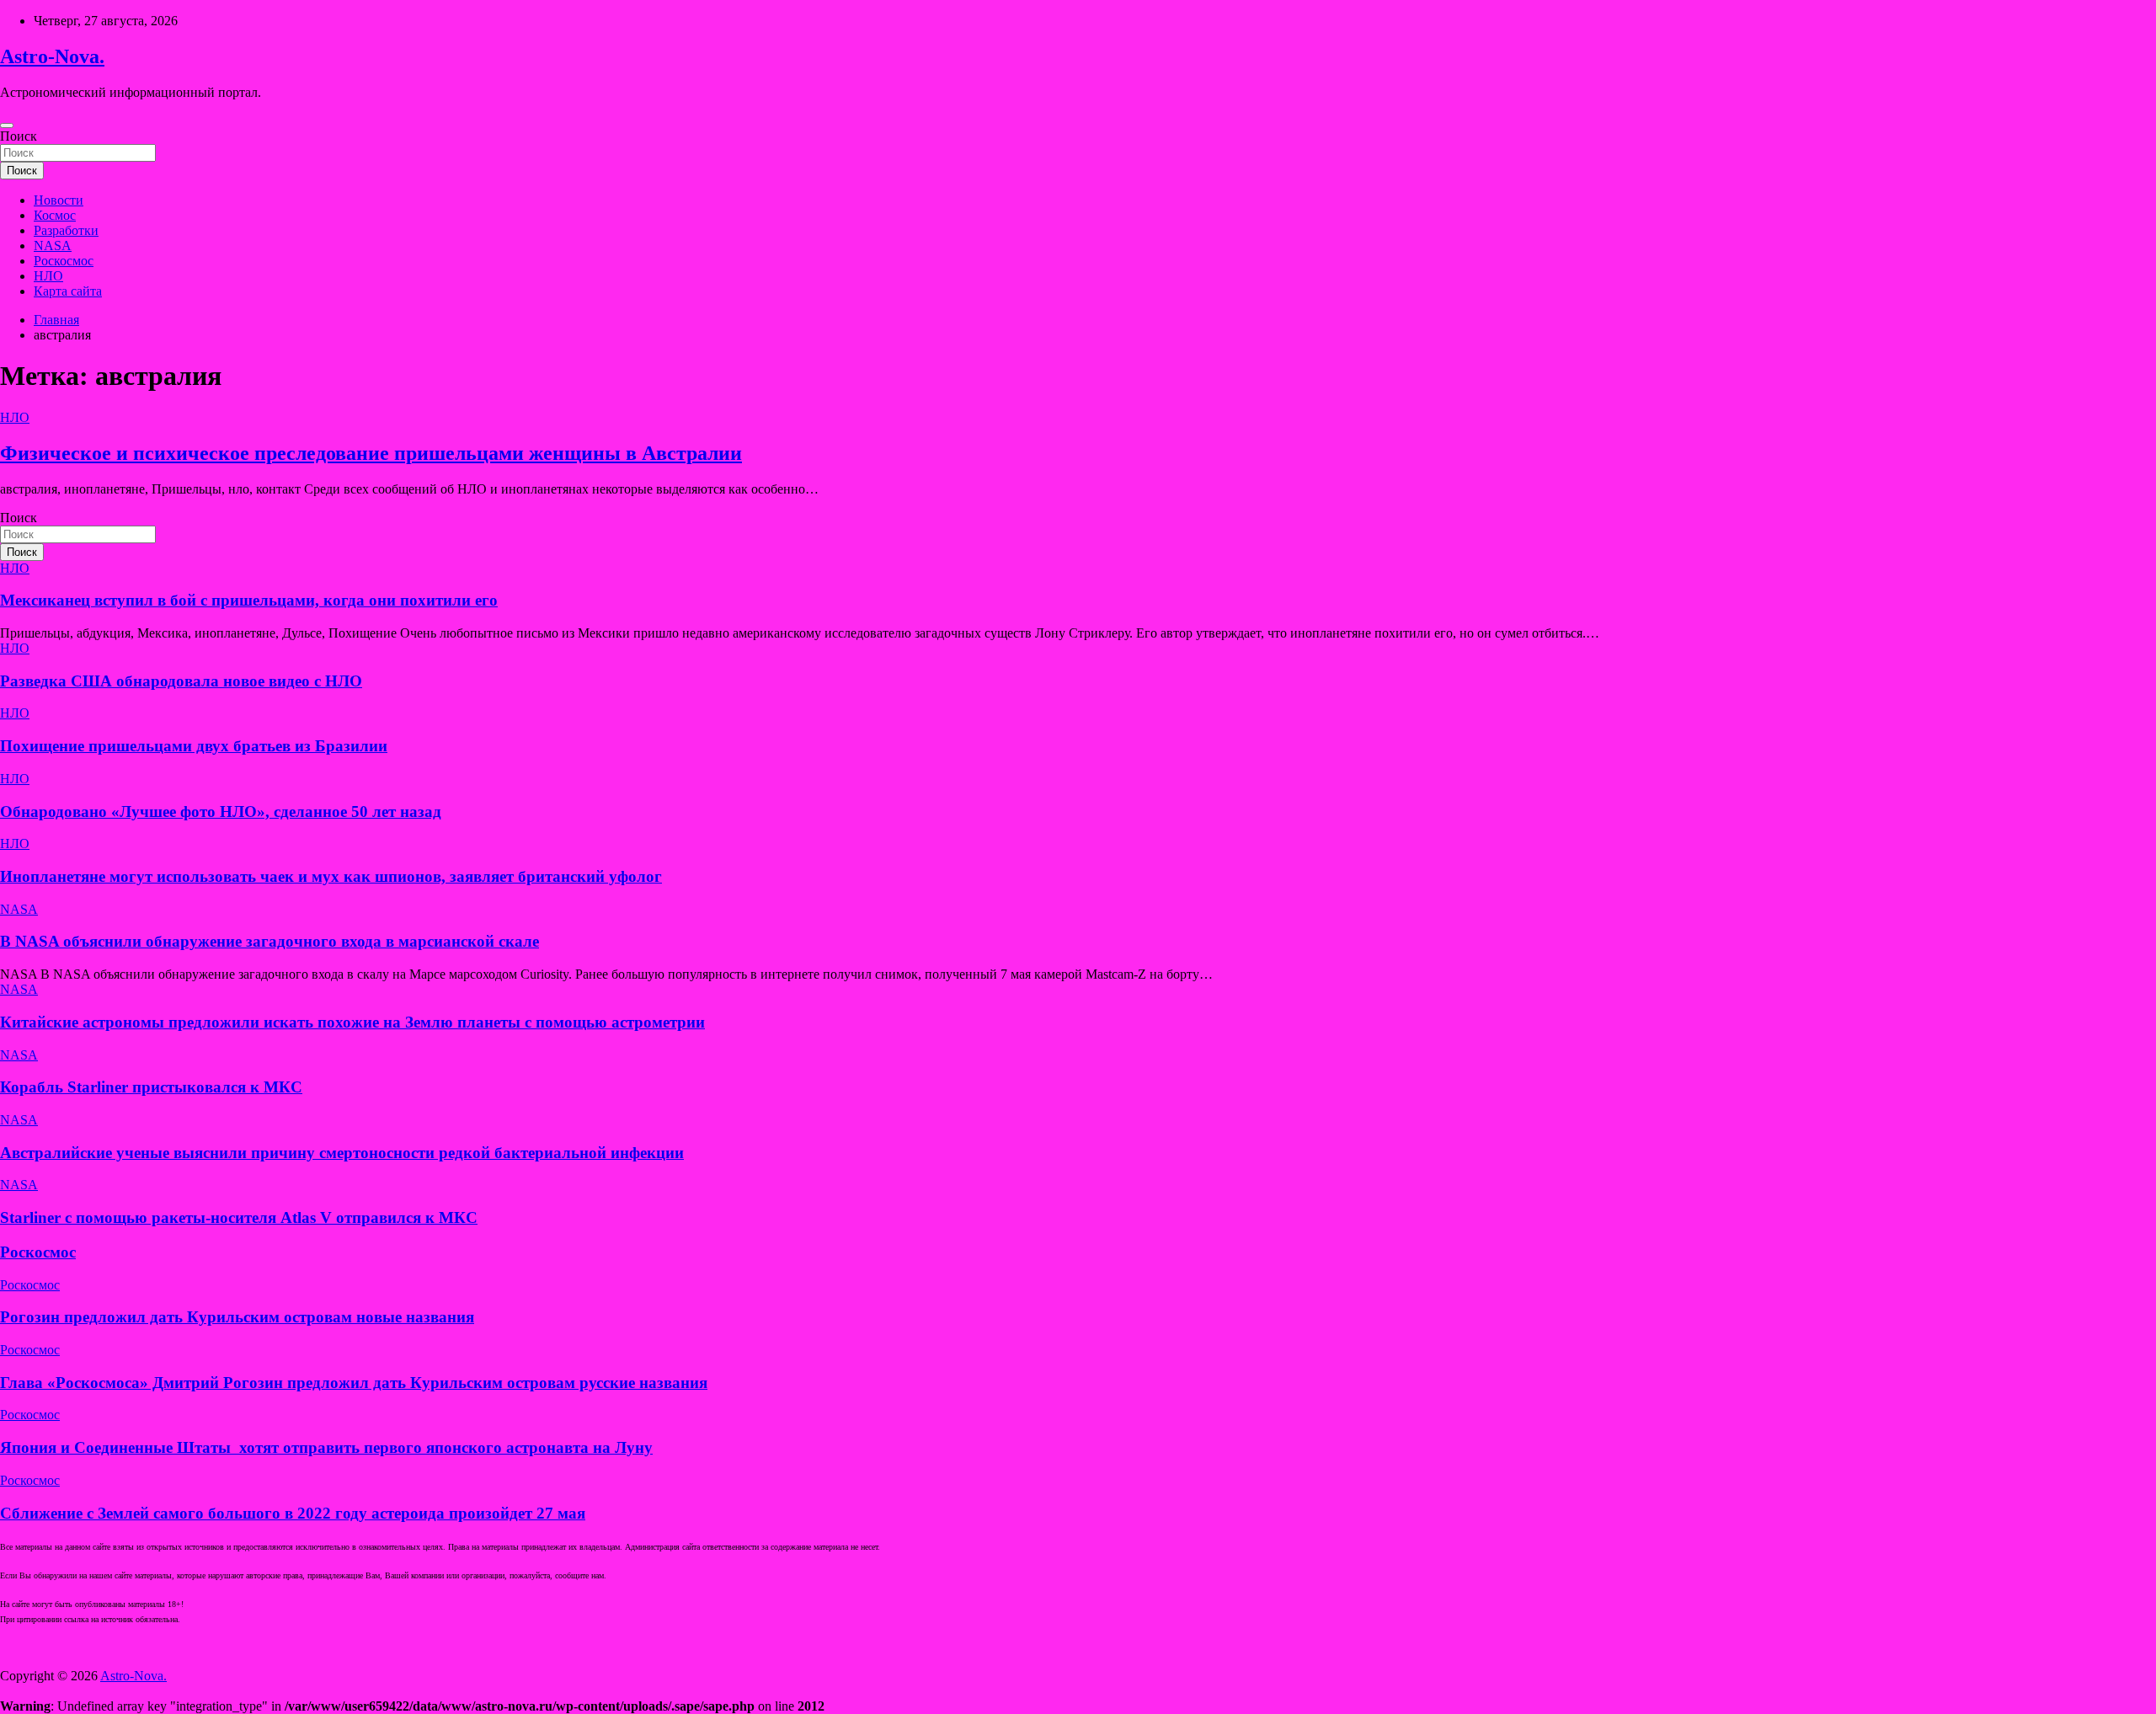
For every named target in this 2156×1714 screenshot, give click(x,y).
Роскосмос (64, 261)
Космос (55, 215)
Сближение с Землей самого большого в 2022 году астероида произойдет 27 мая (293, 1513)
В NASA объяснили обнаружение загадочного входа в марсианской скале (269, 941)
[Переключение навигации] (7, 125)
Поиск (19, 136)
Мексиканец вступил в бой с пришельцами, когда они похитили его (249, 600)
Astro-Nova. (52, 56)
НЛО (48, 276)
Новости (59, 200)
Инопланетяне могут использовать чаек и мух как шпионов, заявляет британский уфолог (331, 876)
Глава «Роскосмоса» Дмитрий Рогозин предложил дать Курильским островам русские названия (354, 1383)
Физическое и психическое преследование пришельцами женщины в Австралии (371, 453)
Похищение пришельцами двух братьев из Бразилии (194, 746)
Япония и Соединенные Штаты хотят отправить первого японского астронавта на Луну (326, 1447)
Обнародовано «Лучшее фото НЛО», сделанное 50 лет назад (221, 812)
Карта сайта (68, 291)
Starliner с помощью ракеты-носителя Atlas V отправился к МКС (239, 1217)
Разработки (66, 230)
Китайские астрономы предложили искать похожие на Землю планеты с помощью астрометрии (352, 1022)
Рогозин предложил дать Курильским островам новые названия (237, 1317)
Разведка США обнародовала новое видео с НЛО (181, 681)
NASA (53, 246)
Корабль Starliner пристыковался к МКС (151, 1087)
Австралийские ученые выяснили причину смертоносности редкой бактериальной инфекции (342, 1153)
